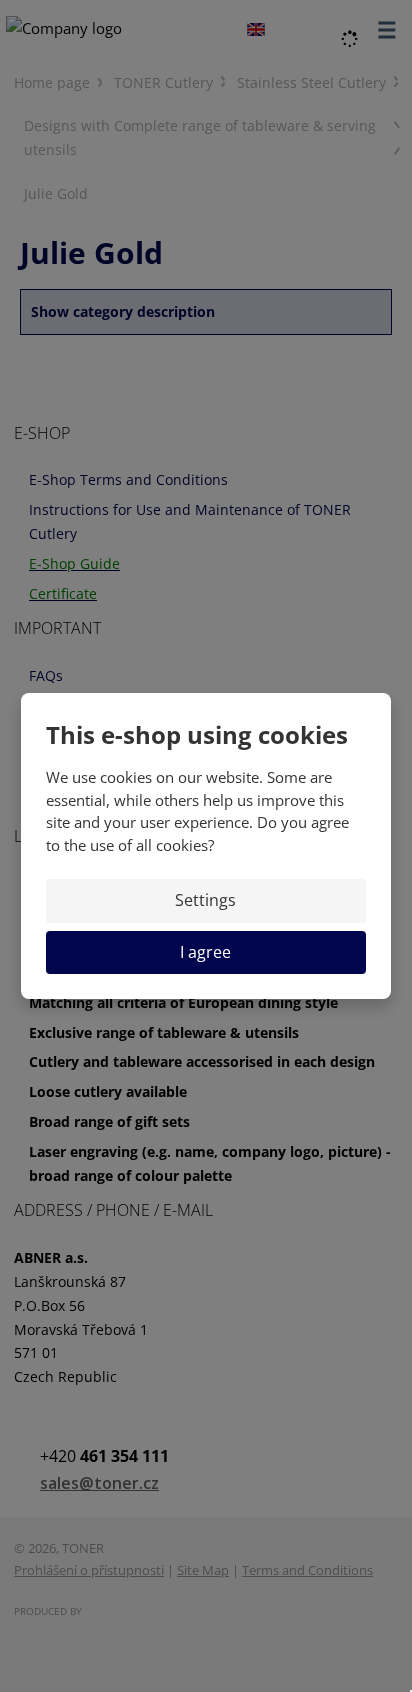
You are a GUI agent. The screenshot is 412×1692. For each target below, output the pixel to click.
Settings (205, 900)
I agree (205, 952)
